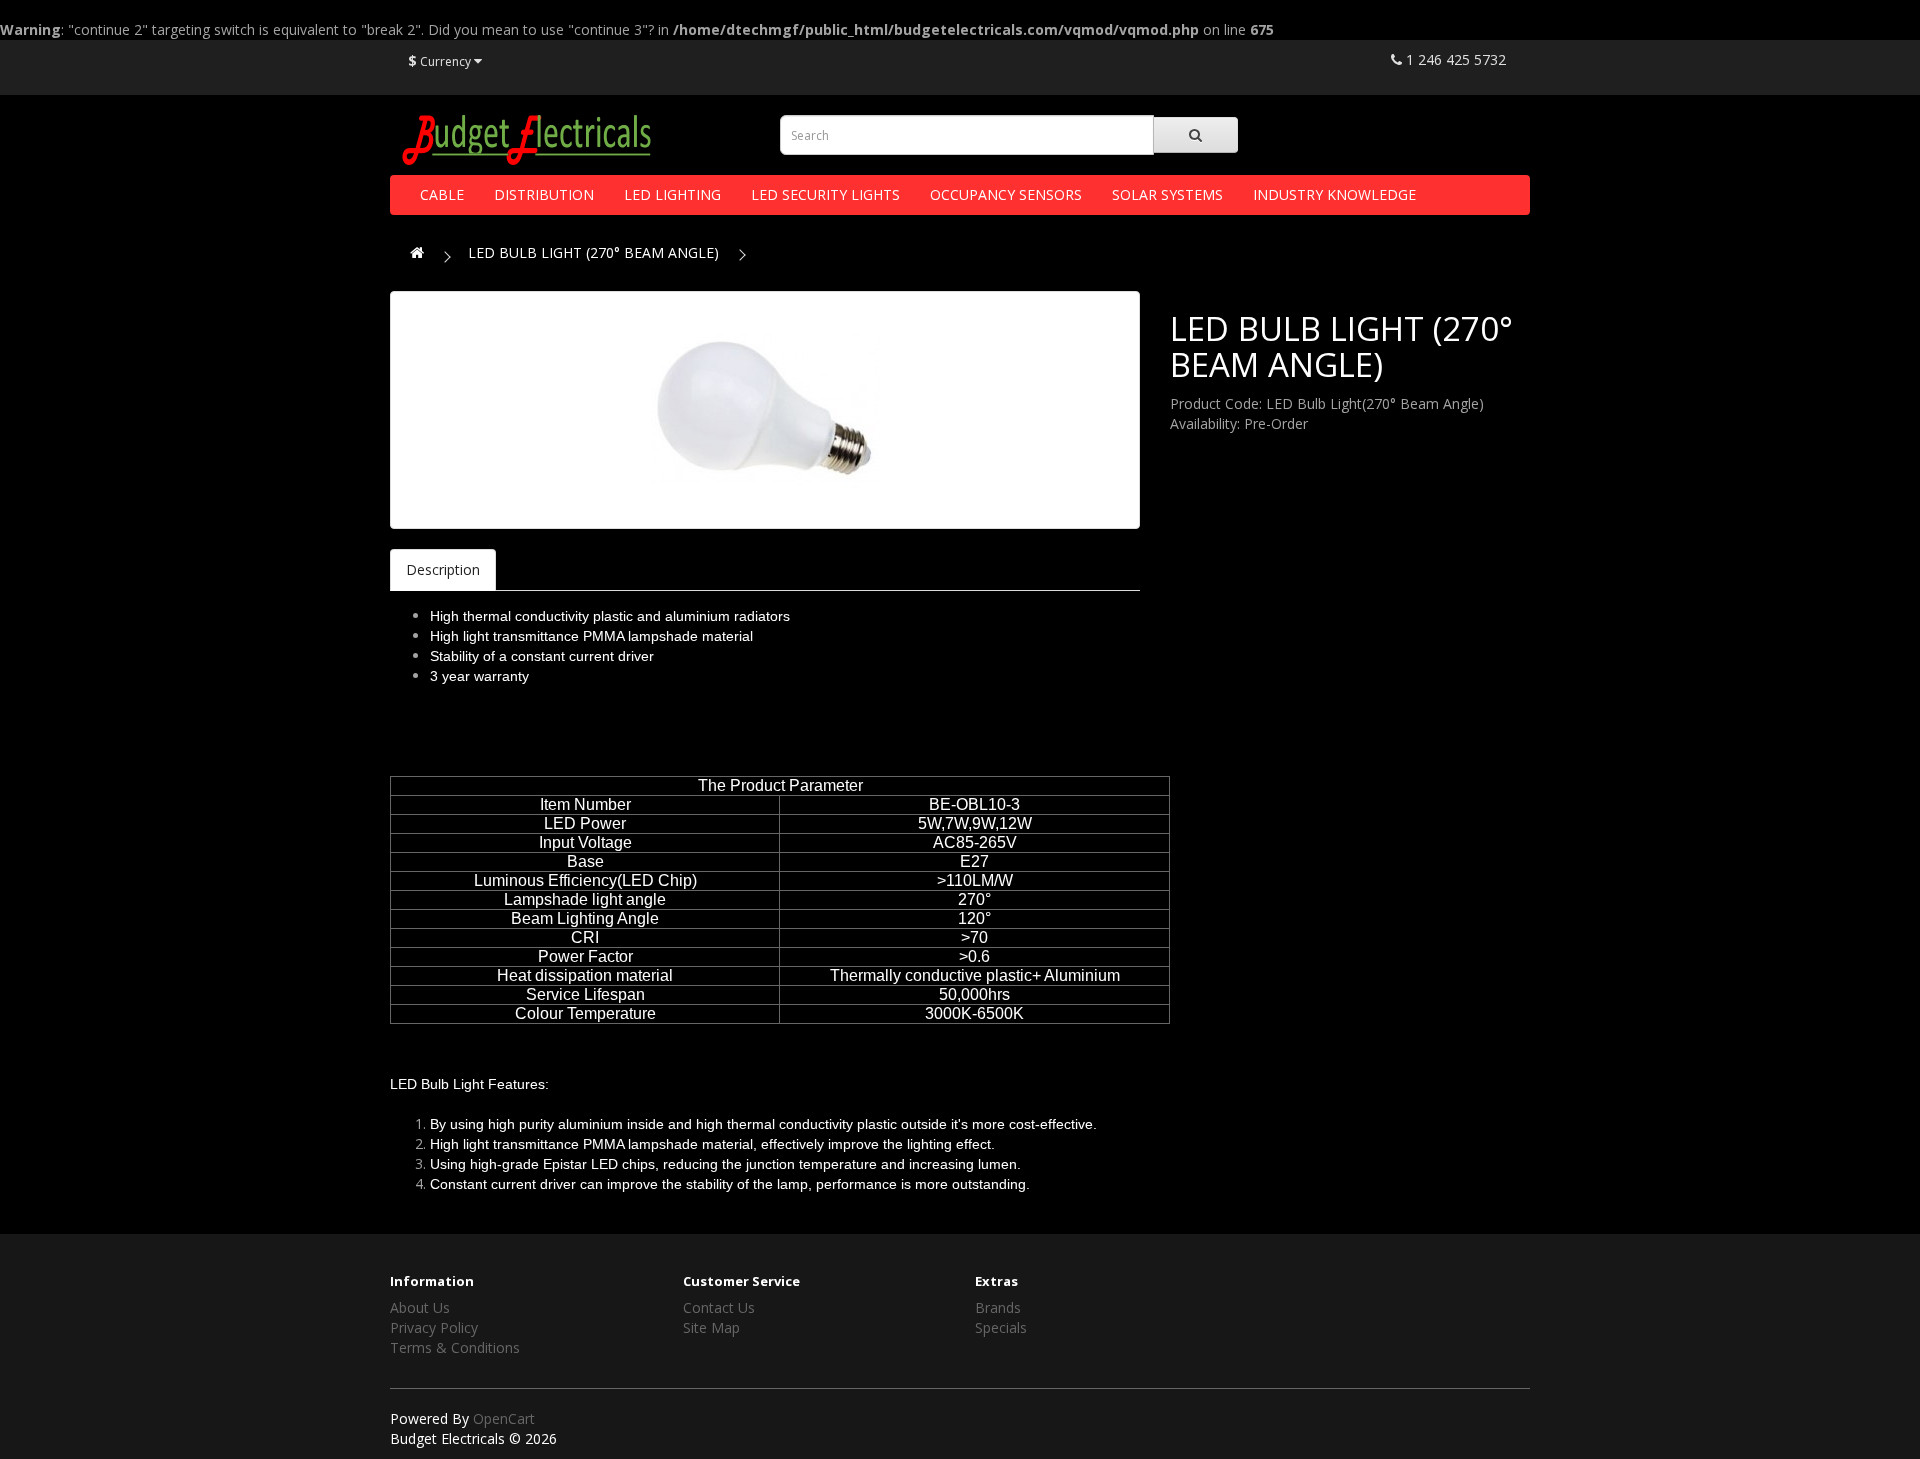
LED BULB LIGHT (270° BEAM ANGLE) (593, 252)
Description (443, 569)
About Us (420, 1307)
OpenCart (504, 1418)
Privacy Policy (434, 1327)
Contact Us (719, 1307)
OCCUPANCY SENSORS (1006, 194)
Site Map (711, 1327)
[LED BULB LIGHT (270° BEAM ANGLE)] (765, 410)
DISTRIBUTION (544, 194)
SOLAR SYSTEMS (1167, 194)
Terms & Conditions (455, 1347)
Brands (998, 1307)
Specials (1001, 1327)
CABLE (442, 194)
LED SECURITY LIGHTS (825, 194)
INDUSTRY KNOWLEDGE (1334, 194)
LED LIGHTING (672, 194)
